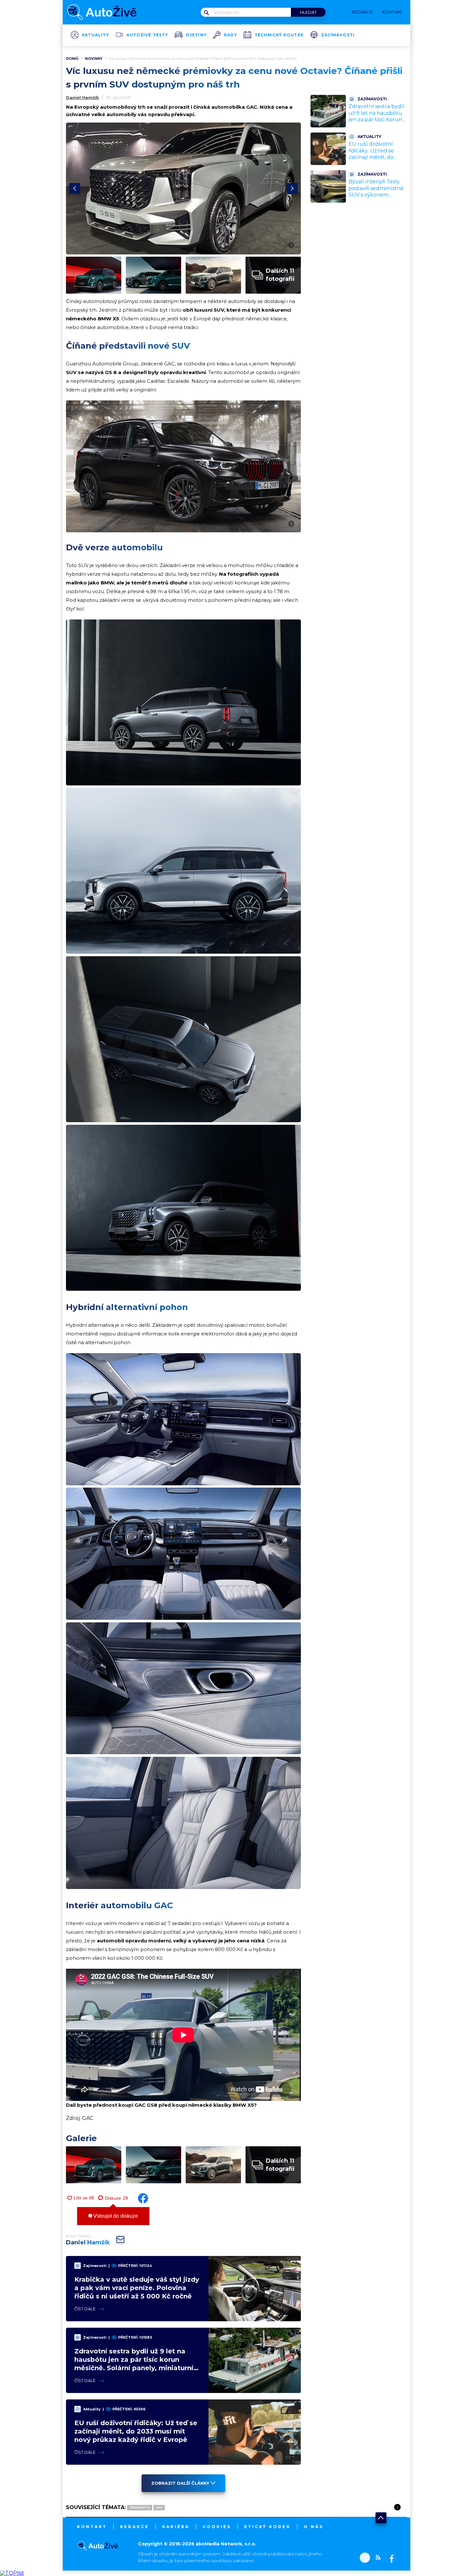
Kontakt (92, 2527)
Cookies (217, 2527)
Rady (231, 35)
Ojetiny (196, 35)
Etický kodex (267, 2527)
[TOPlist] (12, 2573)
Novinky (94, 59)
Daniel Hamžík (83, 97)
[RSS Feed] (376, 2558)
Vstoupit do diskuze (115, 2216)
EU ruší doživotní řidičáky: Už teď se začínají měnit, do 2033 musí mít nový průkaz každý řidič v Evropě (136, 2431)
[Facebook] (390, 2558)
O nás (314, 2527)
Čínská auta (140, 2507)
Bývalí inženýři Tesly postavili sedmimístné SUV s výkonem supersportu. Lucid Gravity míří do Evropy (377, 195)
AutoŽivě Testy (147, 35)
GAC (159, 2507)
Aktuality (95, 35)
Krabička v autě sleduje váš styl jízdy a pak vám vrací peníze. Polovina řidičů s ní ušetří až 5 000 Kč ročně (137, 2288)
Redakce (134, 2527)
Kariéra (176, 2527)
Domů (72, 59)
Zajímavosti (338, 35)
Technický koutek (279, 35)
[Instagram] (365, 2558)
